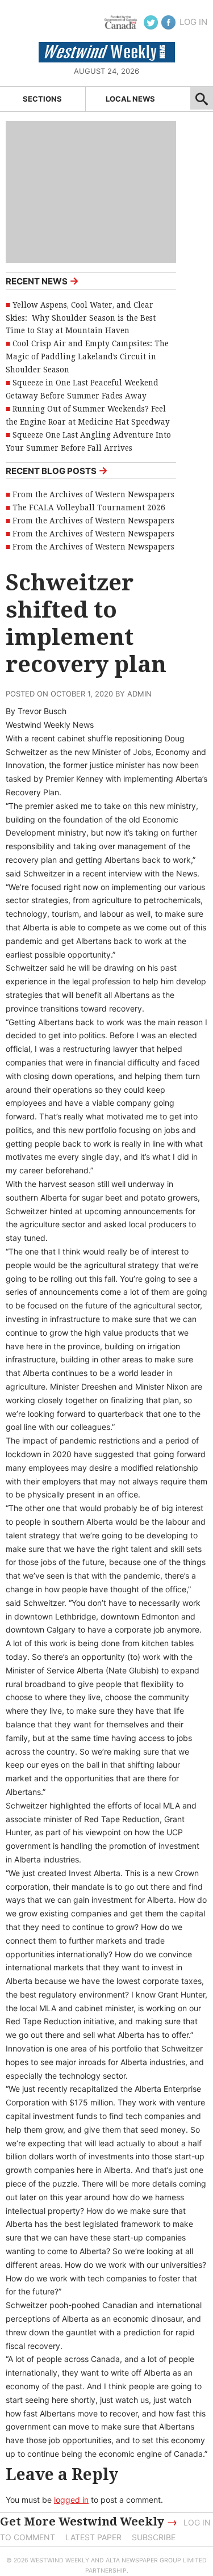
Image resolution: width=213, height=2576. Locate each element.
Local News (130, 99)
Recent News (42, 281)
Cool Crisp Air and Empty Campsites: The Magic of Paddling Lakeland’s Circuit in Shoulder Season (87, 356)
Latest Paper (93, 2537)
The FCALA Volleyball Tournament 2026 (89, 507)
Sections (42, 99)
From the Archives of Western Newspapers (93, 494)
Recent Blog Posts (57, 470)
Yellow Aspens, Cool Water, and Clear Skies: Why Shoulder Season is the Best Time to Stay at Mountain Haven (81, 318)
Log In (193, 22)
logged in (71, 2500)
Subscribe (154, 2537)
